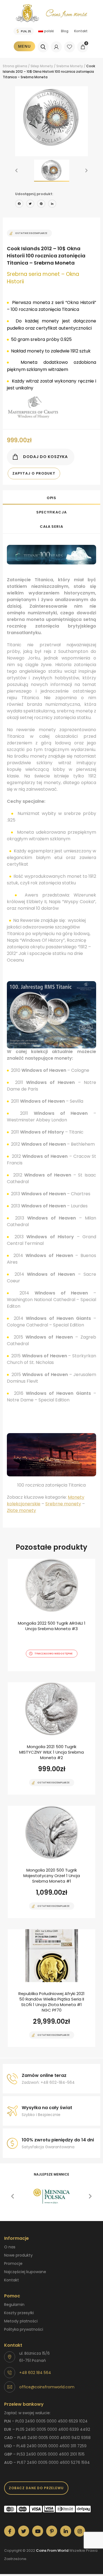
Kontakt (81, 31)
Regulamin (14, 2305)
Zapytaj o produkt (34, 473)
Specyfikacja (51, 512)
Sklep (35, 66)
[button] (16, 171)
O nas (10, 2247)
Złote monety (21, 1510)
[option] (51, 118)
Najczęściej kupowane (25, 2272)
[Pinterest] (41, 204)
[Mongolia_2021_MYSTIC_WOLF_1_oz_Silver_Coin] (51, 1738)
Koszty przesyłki (19, 2313)
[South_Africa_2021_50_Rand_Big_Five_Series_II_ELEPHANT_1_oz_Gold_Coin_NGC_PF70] (51, 1988)
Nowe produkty (18, 2255)
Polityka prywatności (24, 2329)
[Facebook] (19, 204)
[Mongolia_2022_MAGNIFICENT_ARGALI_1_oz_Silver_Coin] (51, 1615)
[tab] (51, 497)
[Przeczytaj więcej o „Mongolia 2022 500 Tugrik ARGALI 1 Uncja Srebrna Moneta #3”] (42, 1671)
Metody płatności (21, 2321)
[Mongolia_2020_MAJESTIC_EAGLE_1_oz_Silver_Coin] (51, 1862)
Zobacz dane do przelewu (36, 2488)
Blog (65, 31)
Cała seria (51, 527)
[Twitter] (30, 204)
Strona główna (15, 66)
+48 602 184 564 (35, 2373)
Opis (52, 498)
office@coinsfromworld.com (47, 2387)
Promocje (13, 2263)
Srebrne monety (63, 1504)
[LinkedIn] (52, 204)
